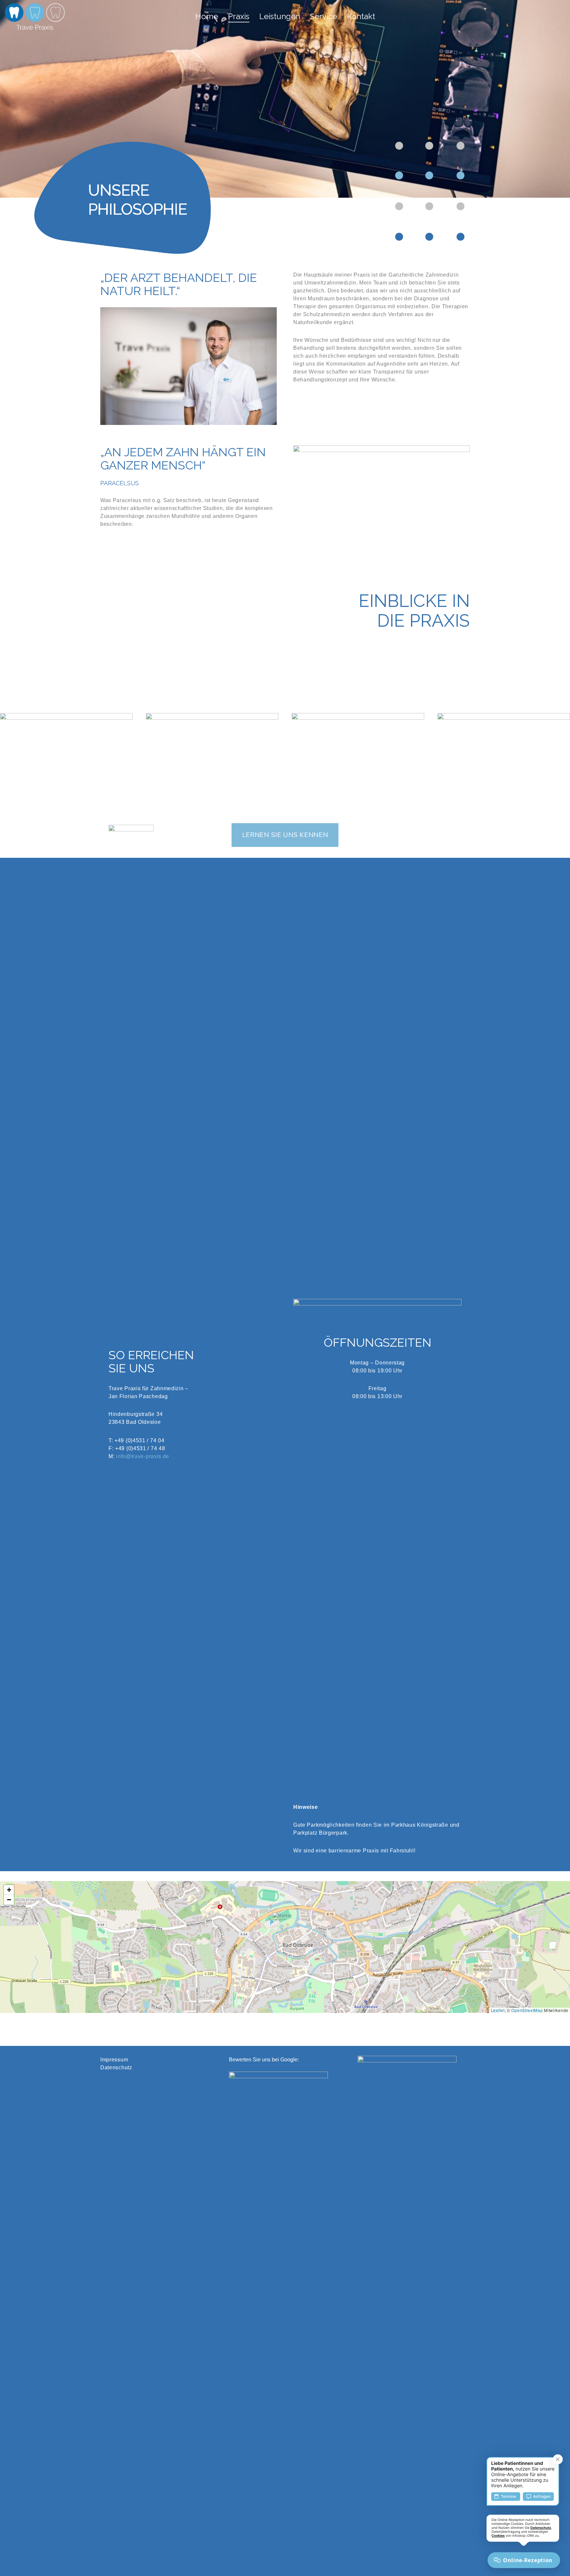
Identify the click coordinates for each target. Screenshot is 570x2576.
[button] (285, 1930)
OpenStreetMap (527, 2010)
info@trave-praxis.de (143, 1456)
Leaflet (498, 2010)
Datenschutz (116, 2067)
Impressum (114, 2060)
